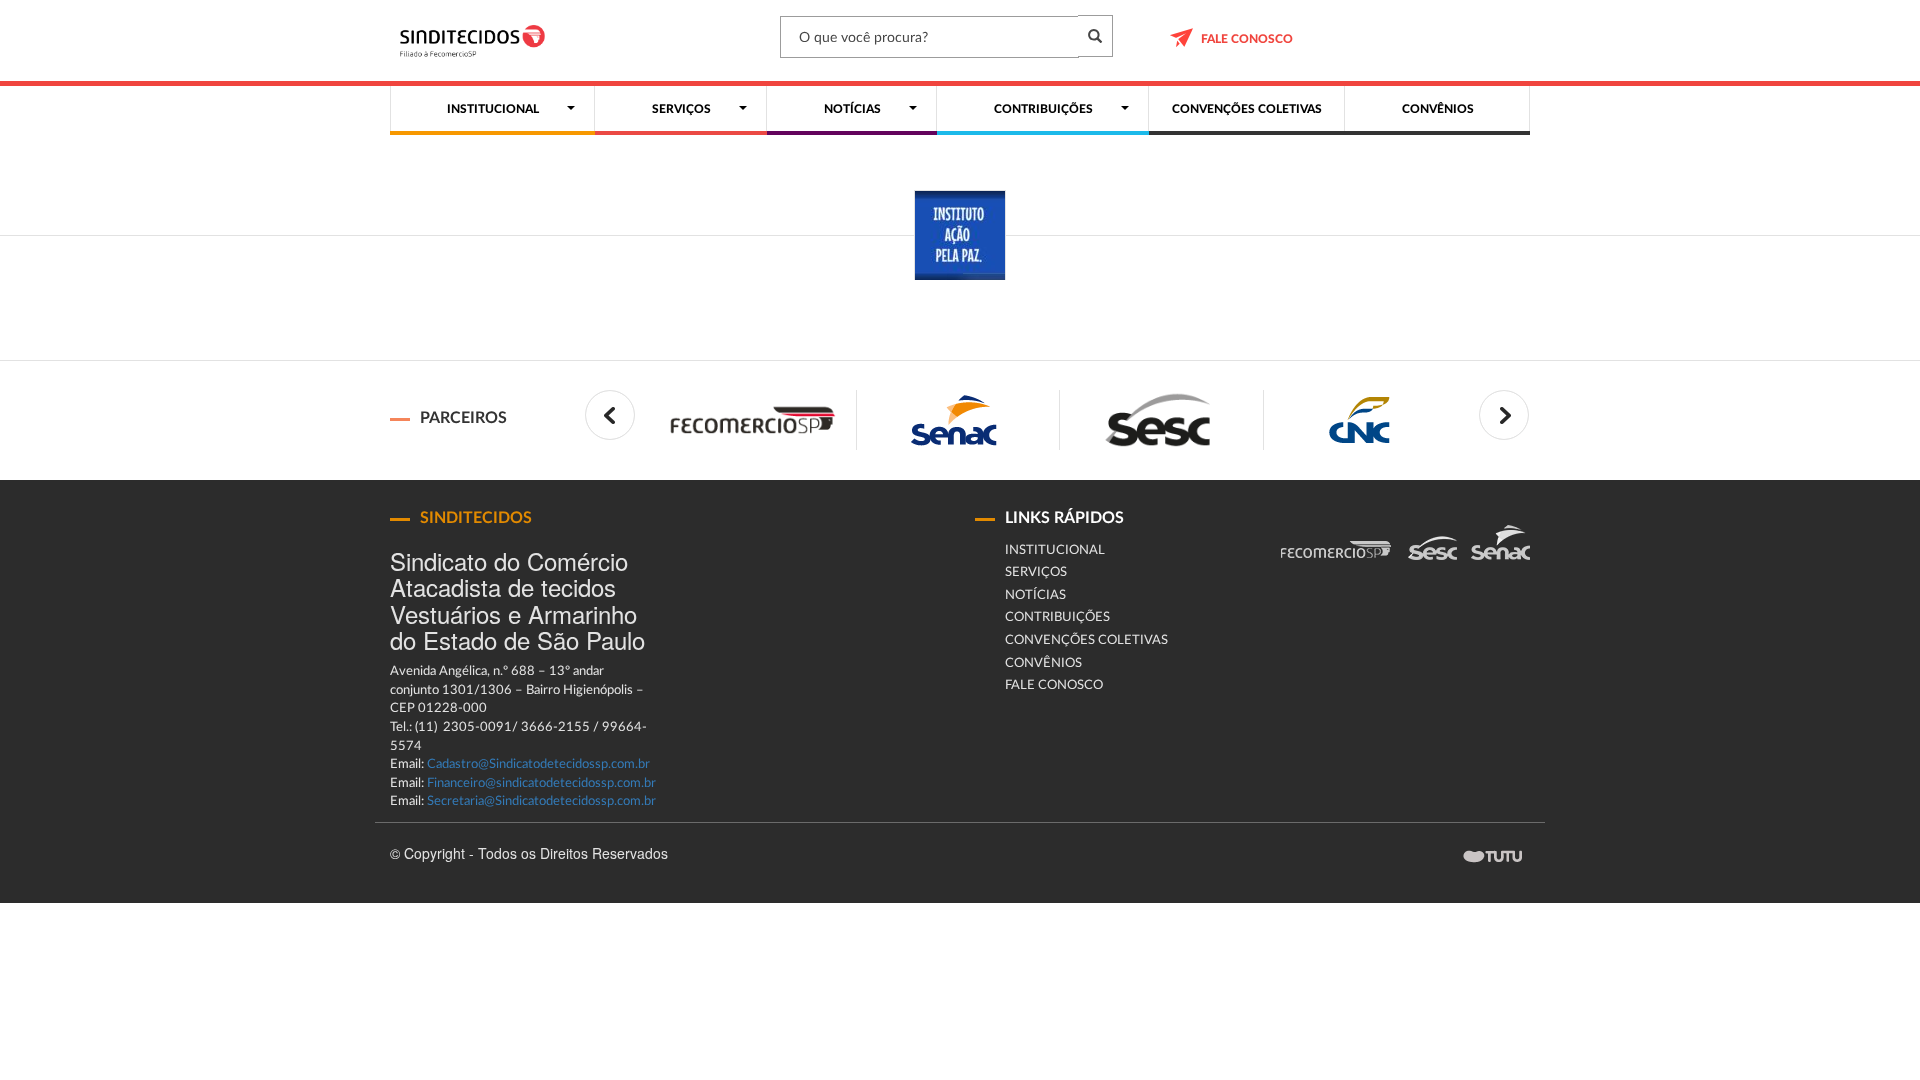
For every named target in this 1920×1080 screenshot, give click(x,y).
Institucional (1055, 550)
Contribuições (1057, 617)
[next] (1504, 415)
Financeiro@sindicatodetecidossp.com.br (541, 783)
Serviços (1036, 572)
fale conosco (1247, 39)
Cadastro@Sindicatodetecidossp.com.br (538, 764)
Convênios (1043, 663)
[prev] (610, 415)
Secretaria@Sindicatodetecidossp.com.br (541, 801)
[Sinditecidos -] (477, 40)
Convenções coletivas (1086, 640)
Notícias (1035, 595)
